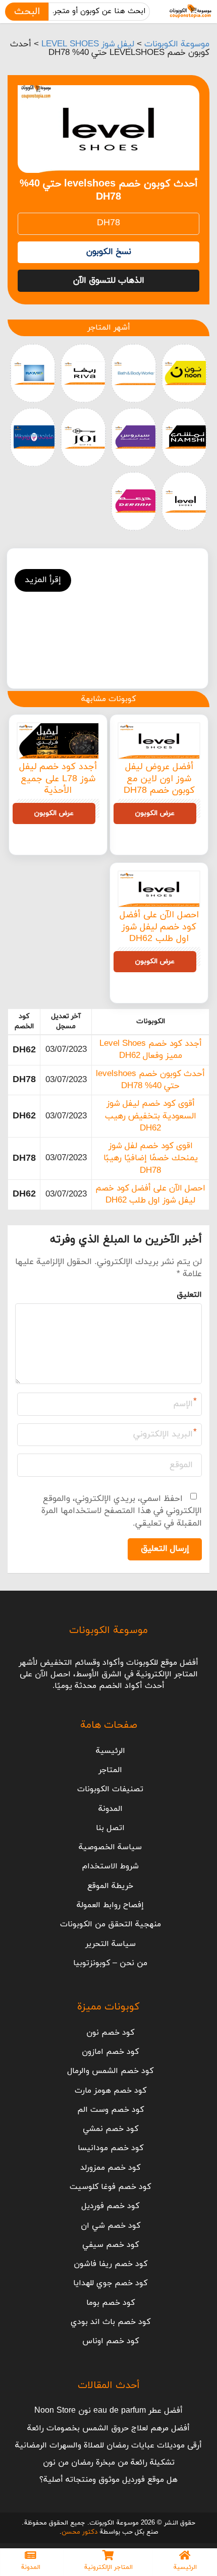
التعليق (189, 1295)
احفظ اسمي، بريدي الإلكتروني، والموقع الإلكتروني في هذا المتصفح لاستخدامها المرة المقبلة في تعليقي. (122, 1511)
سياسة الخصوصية (110, 1847)
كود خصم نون (110, 2033)
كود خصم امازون (110, 2052)
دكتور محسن (79, 2532)
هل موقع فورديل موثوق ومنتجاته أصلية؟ (108, 2480)
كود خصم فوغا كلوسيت (110, 2187)
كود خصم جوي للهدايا (110, 2283)
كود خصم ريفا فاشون (111, 2264)
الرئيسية (111, 1751)
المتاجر (110, 1770)
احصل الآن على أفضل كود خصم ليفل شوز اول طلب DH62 (159, 927)
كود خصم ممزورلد (110, 2168)
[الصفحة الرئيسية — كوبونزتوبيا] (191, 12)
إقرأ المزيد (43, 580)
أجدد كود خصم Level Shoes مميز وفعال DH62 (151, 1050)
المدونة (111, 1809)
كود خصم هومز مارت (111, 2091)
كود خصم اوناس (111, 2341)
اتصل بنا (110, 1828)
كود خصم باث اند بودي (111, 2322)
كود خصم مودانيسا (111, 2148)
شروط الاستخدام (111, 1866)
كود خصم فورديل (110, 2206)
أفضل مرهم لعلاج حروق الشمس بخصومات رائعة (108, 2428)
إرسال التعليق (165, 1549)
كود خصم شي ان (111, 2226)
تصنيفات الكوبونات (110, 1789)
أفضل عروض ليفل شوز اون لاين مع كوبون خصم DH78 (159, 779)
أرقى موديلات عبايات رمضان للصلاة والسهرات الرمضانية (108, 2445)
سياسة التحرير (111, 1944)
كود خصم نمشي (111, 2129)
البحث (27, 12)
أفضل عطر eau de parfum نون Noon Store (108, 2411)
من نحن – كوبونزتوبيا (110, 1963)
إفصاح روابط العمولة (110, 1905)
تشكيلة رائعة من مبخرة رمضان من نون (109, 2463)
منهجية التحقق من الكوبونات (111, 1924)
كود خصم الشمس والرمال (110, 2071)
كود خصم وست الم (111, 2110)
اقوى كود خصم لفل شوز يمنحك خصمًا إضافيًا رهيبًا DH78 (151, 1158)
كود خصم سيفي (111, 2245)
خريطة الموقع (110, 1886)
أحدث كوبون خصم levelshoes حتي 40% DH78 (150, 1080)
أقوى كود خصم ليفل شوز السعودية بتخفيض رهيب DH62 (151, 1116)
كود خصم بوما (111, 2303)
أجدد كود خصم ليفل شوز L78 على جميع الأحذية (58, 779)
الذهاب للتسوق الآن (109, 281)
